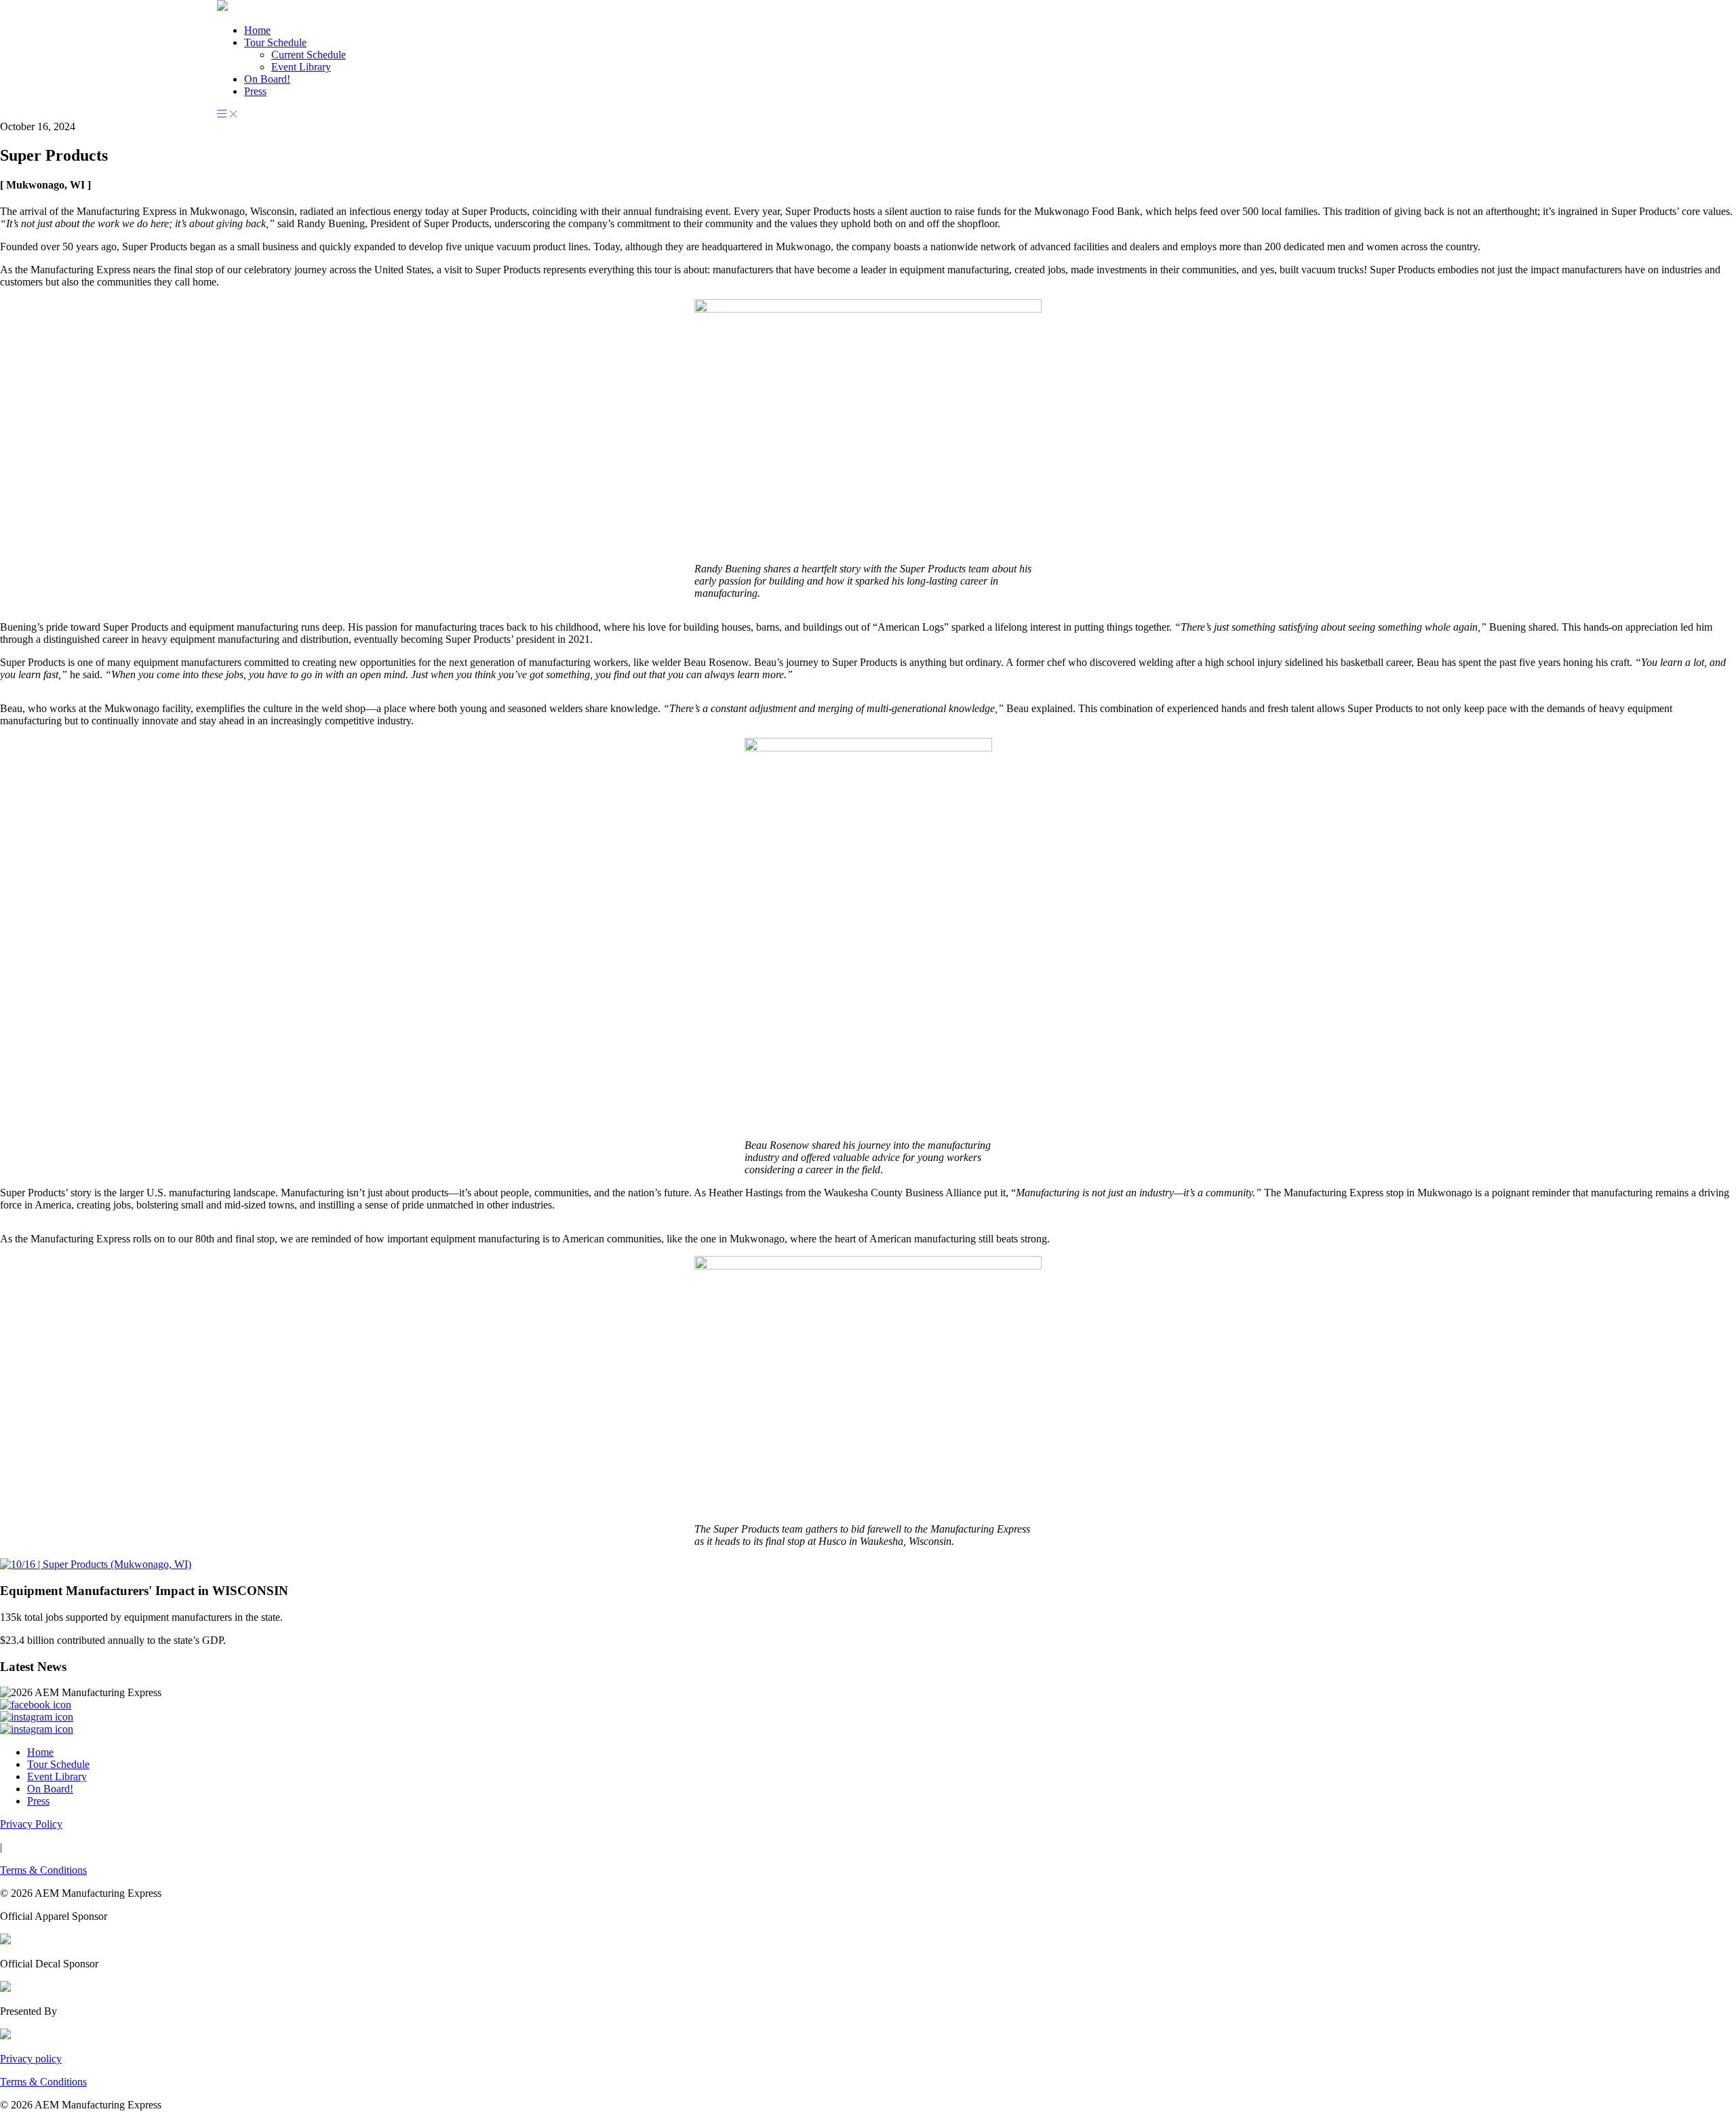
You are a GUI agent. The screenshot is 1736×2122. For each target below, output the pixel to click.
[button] (222, 7)
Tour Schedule (275, 42)
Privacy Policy (31, 1824)
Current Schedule (309, 55)
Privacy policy (31, 2059)
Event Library (301, 67)
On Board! (267, 79)
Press (255, 91)
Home (257, 30)
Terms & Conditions (43, 1870)
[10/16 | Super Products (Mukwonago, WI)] (96, 1564)
